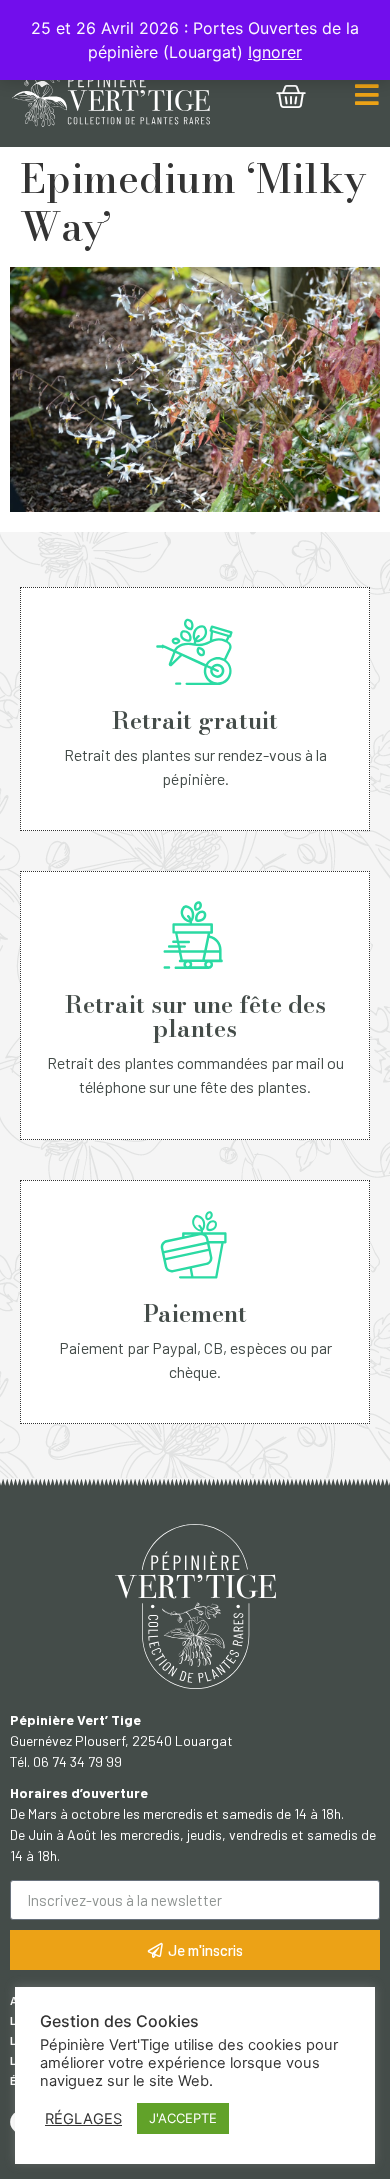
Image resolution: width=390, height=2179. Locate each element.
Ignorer (275, 52)
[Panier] (291, 97)
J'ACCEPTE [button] (183, 2118)
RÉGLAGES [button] (83, 2119)
